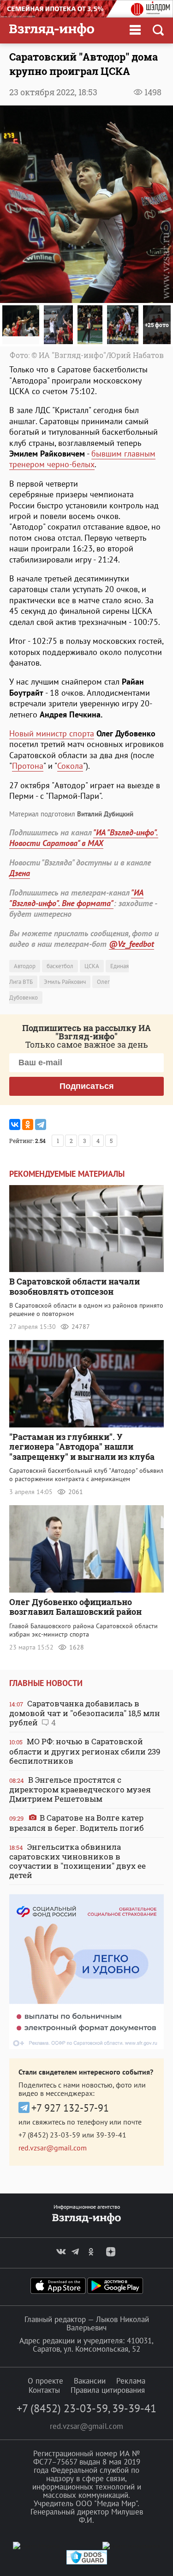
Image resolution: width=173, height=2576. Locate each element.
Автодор (25, 966)
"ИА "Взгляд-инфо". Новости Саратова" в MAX (84, 838)
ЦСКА (92, 966)
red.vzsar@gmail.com (53, 2148)
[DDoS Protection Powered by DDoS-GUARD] (87, 2562)
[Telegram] (41, 1124)
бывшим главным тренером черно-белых (82, 459)
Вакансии (90, 2381)
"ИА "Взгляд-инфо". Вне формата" (76, 898)
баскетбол (60, 966)
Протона (28, 766)
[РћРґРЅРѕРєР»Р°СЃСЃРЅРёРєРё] (28, 1124)
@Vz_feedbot (131, 944)
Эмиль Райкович (65, 982)
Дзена (20, 873)
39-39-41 (111, 2135)
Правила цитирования (108, 2390)
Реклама (131, 2381)
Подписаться (87, 1086)
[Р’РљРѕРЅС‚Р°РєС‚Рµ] (15, 1124)
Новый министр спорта (52, 733)
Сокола (70, 766)
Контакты (44, 2390)
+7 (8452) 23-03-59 (49, 2135)
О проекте (45, 2381)
